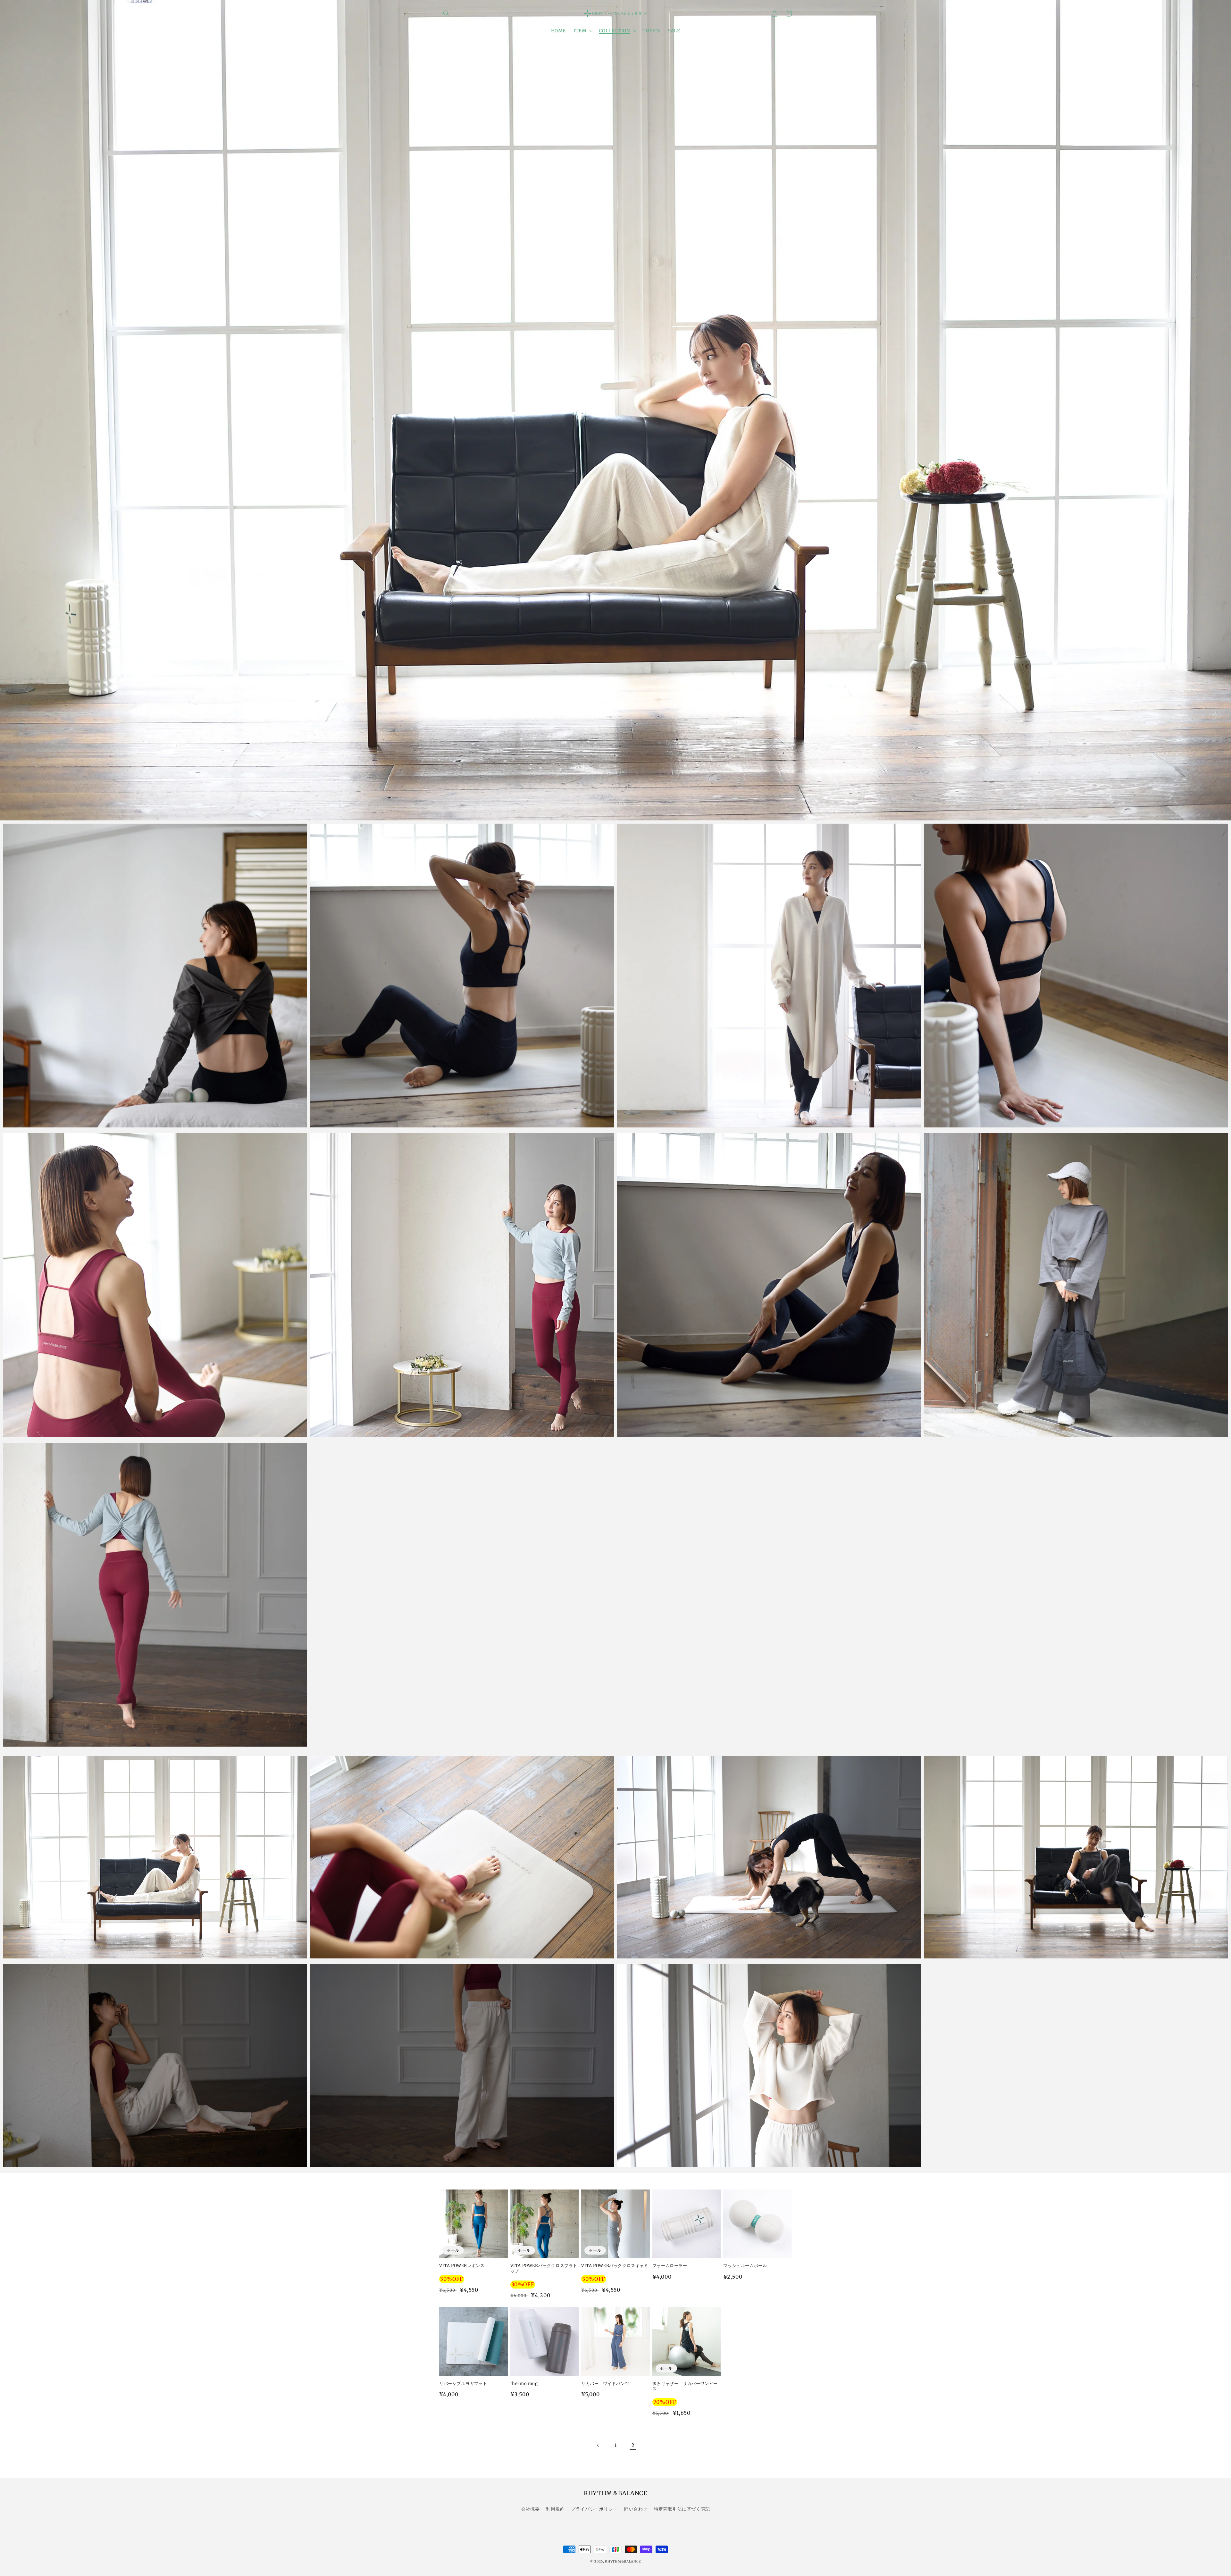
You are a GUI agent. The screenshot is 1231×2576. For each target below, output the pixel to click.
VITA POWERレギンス (462, 2266)
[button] (446, 13)
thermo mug (524, 2384)
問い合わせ (636, 2509)
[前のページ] (598, 2445)
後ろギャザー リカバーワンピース (685, 2386)
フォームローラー (670, 2266)
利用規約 (555, 2509)
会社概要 (530, 2509)
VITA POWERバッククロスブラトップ (544, 2269)
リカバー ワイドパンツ (605, 2384)
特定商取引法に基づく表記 (682, 2509)
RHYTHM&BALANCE (623, 2561)
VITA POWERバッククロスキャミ (615, 2266)
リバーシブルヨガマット (463, 2384)
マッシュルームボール (745, 2266)
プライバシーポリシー (594, 2509)
